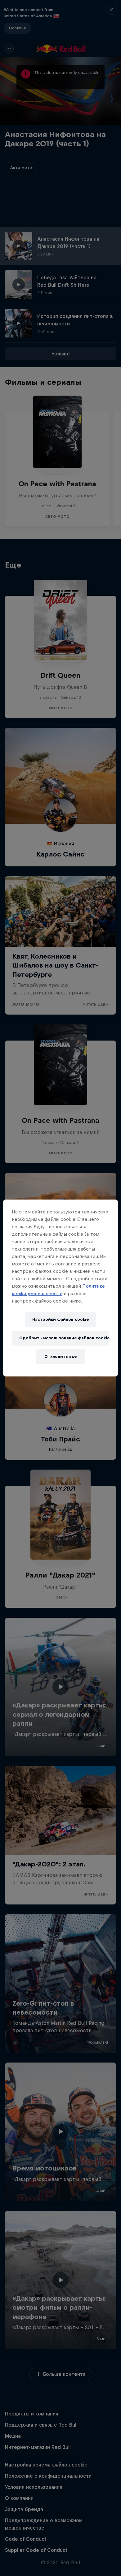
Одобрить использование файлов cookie (64, 1338)
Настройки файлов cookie (60, 1319)
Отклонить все (60, 1357)
